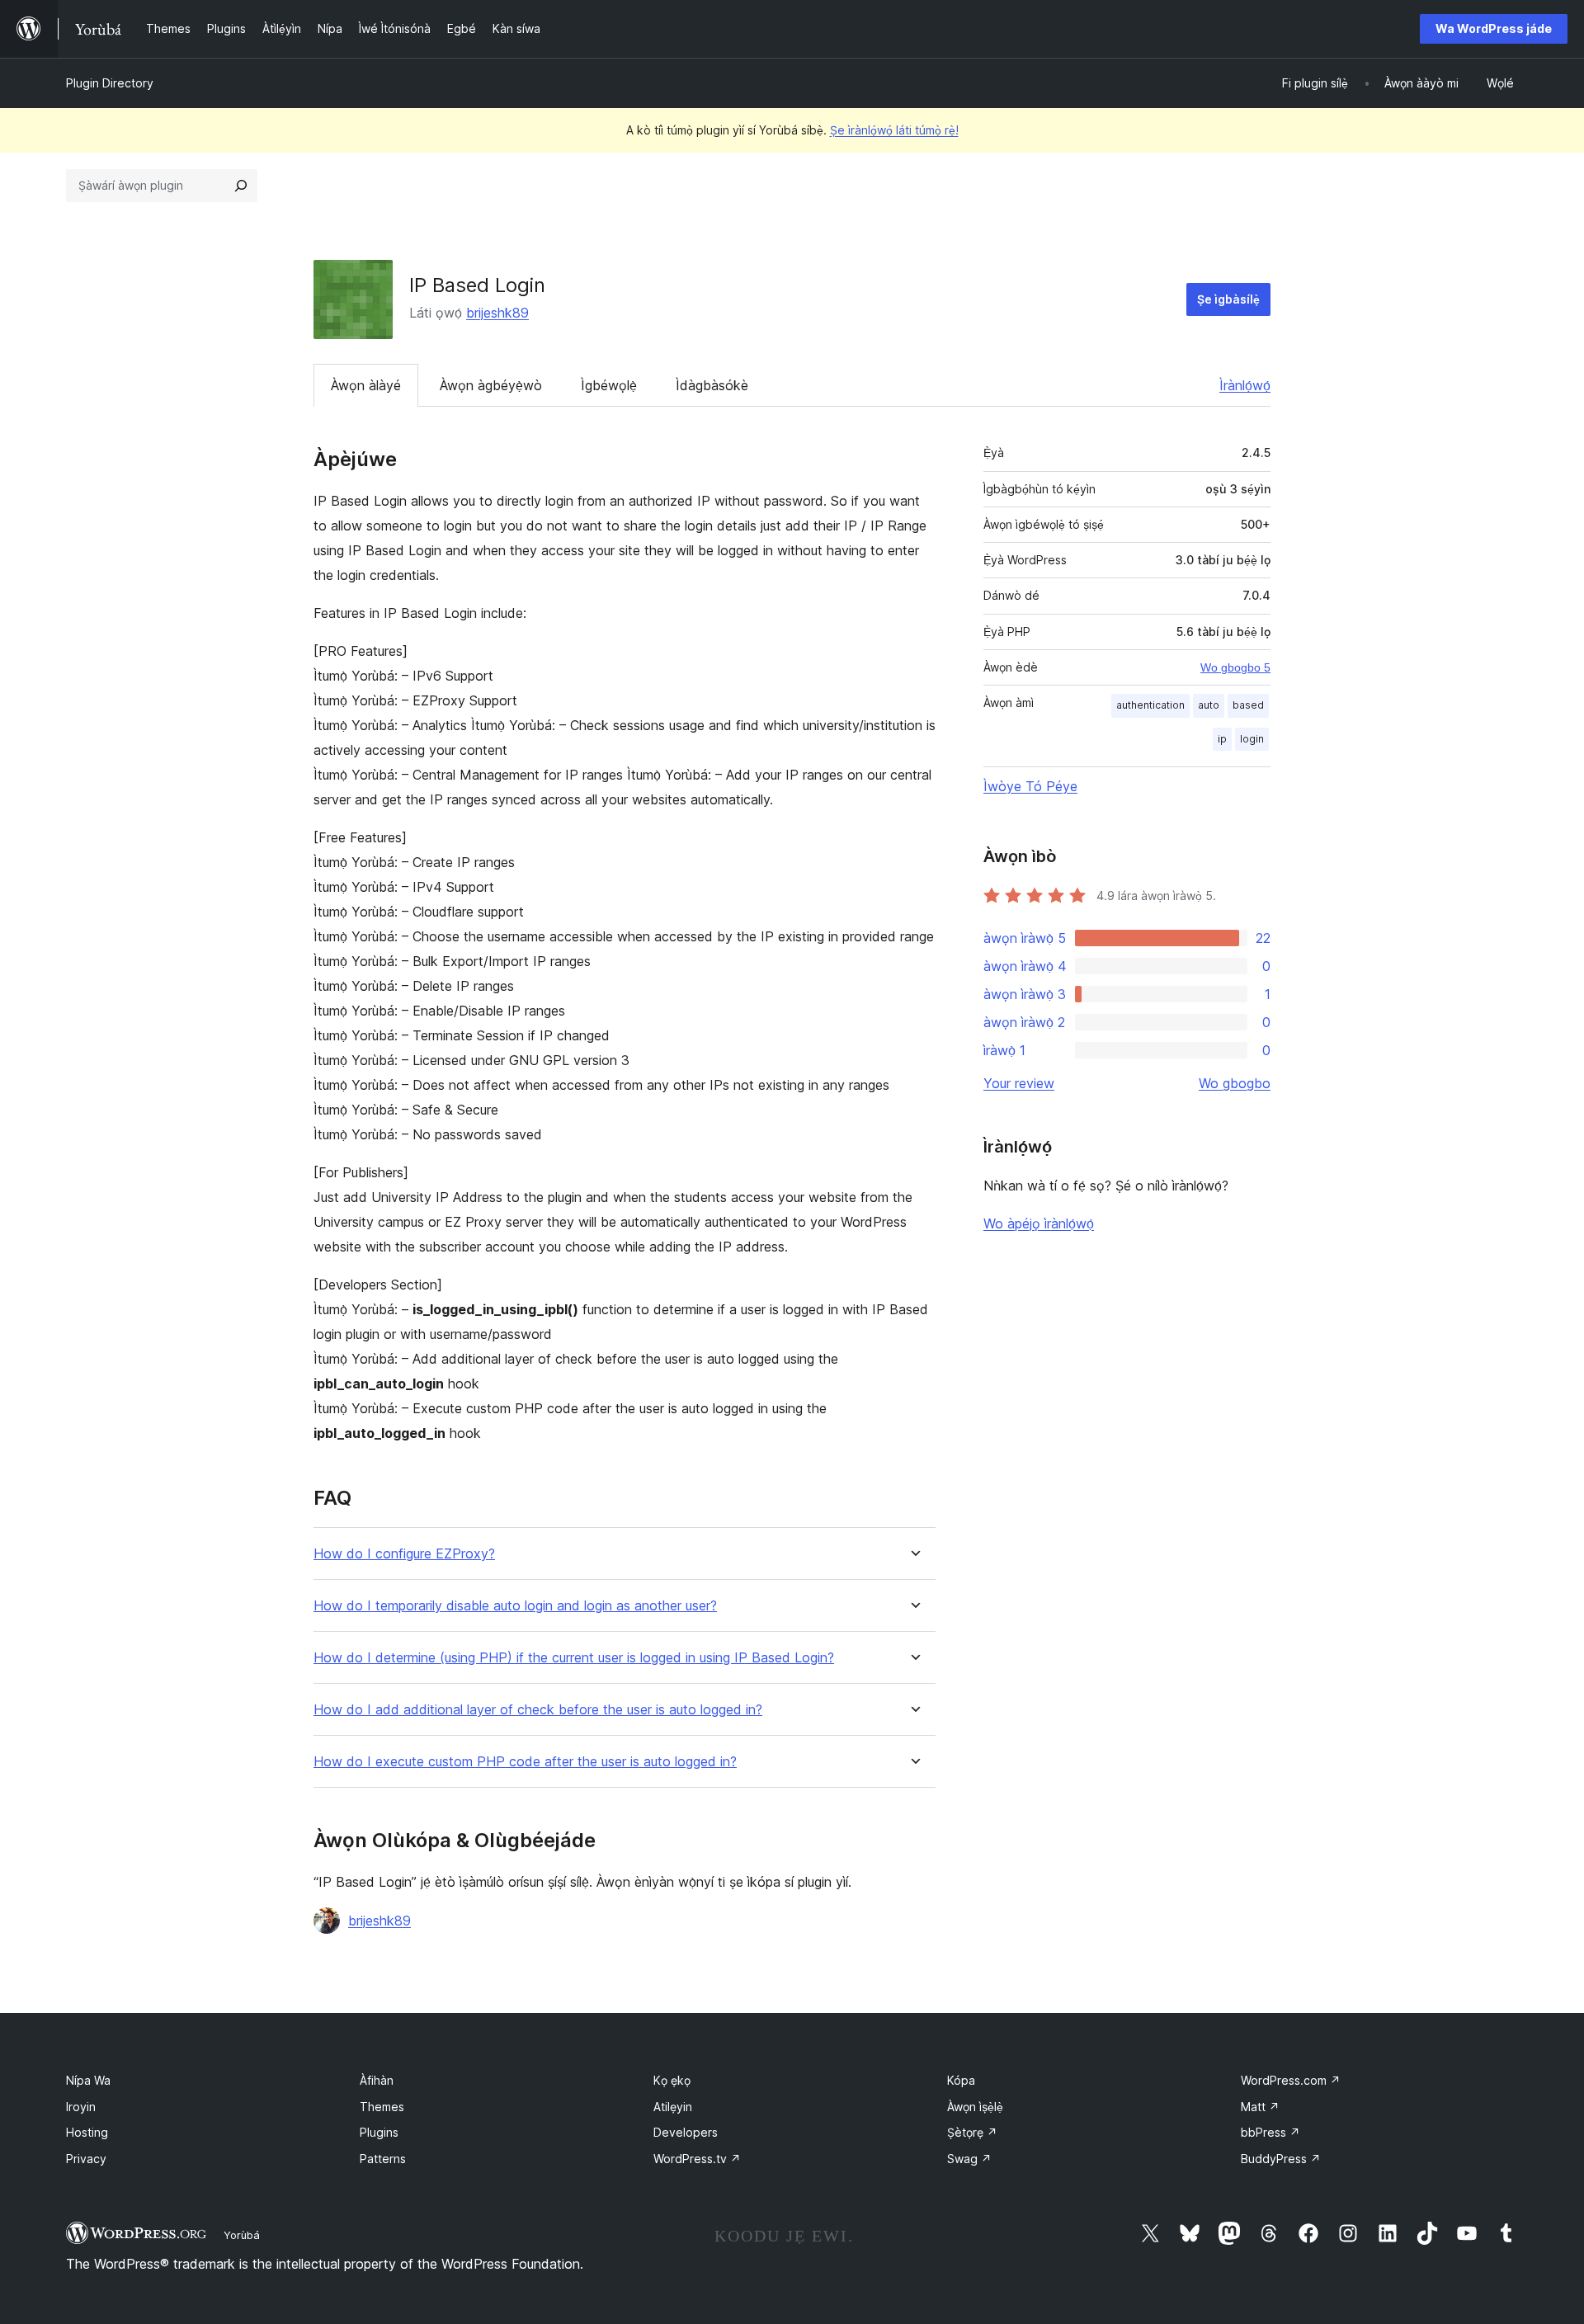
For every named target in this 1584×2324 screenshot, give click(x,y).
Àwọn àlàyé (366, 385)
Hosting (87, 2132)
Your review (1019, 1083)
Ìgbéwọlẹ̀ (609, 385)
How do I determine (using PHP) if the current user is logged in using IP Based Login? (574, 1658)
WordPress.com (1291, 2080)
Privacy (86, 2159)
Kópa (961, 2080)
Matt (1260, 2107)
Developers (686, 2132)
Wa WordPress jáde (1494, 28)
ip (1222, 739)
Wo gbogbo (1235, 1083)
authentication (1150, 705)
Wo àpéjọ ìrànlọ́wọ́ (1039, 1223)
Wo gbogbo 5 (1235, 667)
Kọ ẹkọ (672, 2080)
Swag (969, 2159)
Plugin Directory (110, 83)
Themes (382, 2107)
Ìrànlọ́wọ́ (1245, 385)
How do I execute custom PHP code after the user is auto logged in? (525, 1762)
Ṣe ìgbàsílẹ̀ (1228, 299)
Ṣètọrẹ (972, 2132)
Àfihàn (377, 2080)
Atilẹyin (673, 2107)
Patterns (383, 2159)
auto (1209, 705)
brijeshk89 (497, 313)
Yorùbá (242, 2235)
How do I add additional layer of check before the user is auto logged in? (538, 1710)
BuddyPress (1281, 2159)
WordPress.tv (697, 2159)
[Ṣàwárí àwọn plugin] (241, 186)
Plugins (379, 2132)
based (1248, 705)
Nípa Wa (88, 2080)
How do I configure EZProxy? (404, 1554)
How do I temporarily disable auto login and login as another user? (515, 1606)
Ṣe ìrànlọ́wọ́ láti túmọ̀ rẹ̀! (894, 130)
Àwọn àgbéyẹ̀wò (491, 385)
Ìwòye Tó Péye (1030, 786)
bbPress (1270, 2132)
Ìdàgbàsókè (712, 385)
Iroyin (81, 2107)
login (1252, 739)
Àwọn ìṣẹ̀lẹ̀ (975, 2107)
